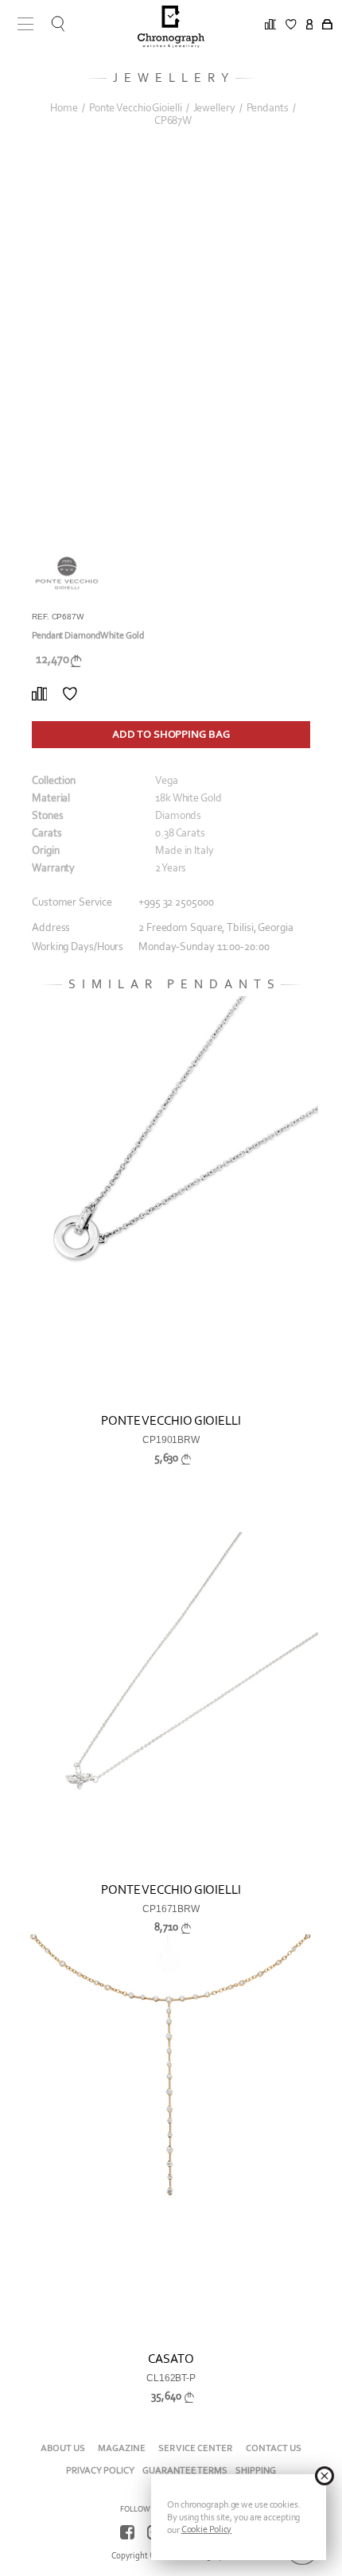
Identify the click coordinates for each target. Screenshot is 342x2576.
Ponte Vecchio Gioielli (136, 108)
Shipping (256, 2470)
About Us (63, 2448)
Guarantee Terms (185, 2470)
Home (64, 108)
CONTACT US (274, 2448)
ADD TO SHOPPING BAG (171, 734)
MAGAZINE (122, 2448)
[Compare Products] (39, 694)
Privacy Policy (100, 2470)
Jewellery (214, 108)
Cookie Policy (207, 2529)
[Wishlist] (70, 694)
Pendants (268, 108)
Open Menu (20, 24)
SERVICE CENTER (196, 2448)
